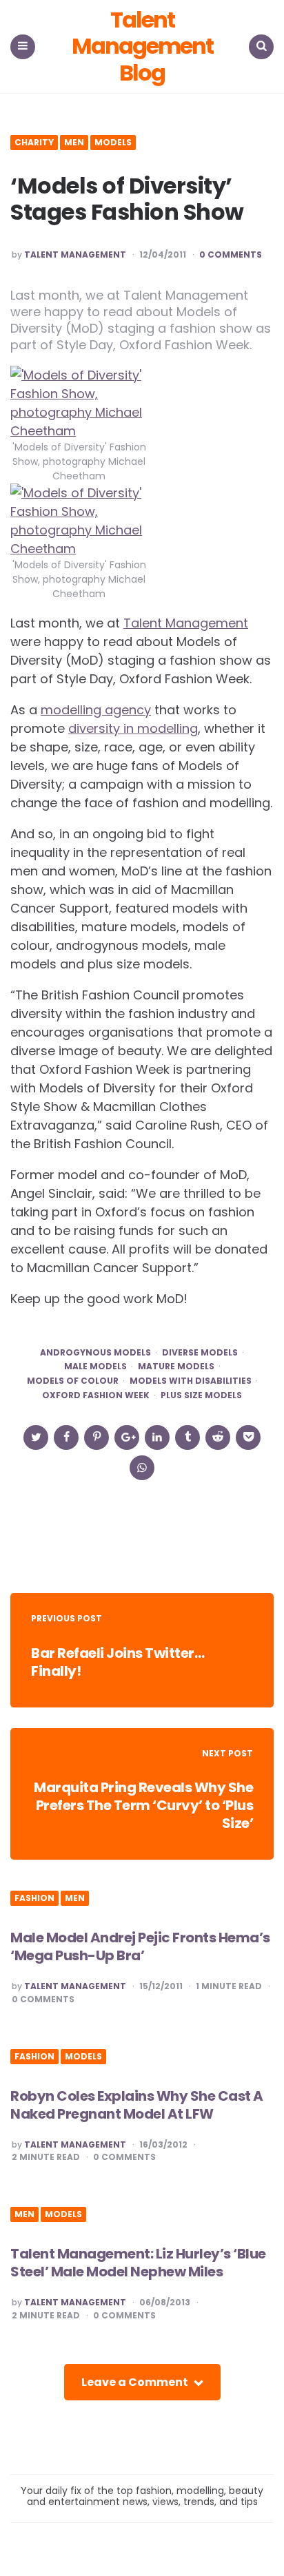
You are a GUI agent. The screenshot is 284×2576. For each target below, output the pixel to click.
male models (95, 1367)
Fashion (34, 1898)
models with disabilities (191, 1381)
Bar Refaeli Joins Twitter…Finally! (118, 1662)
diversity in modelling (133, 728)
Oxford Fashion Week (96, 1395)
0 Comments (231, 255)
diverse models (200, 1353)
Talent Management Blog (142, 46)
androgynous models (95, 1353)
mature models (176, 1367)
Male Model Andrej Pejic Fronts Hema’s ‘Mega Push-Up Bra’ (140, 1946)
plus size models (201, 1395)
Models (113, 143)
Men (74, 143)
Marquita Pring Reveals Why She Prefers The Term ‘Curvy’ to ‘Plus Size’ (143, 1805)
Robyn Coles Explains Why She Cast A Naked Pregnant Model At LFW (137, 2105)
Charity (34, 143)
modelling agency (96, 710)
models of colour (73, 1381)
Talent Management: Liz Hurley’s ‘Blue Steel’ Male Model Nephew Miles (138, 2263)
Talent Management (75, 255)
